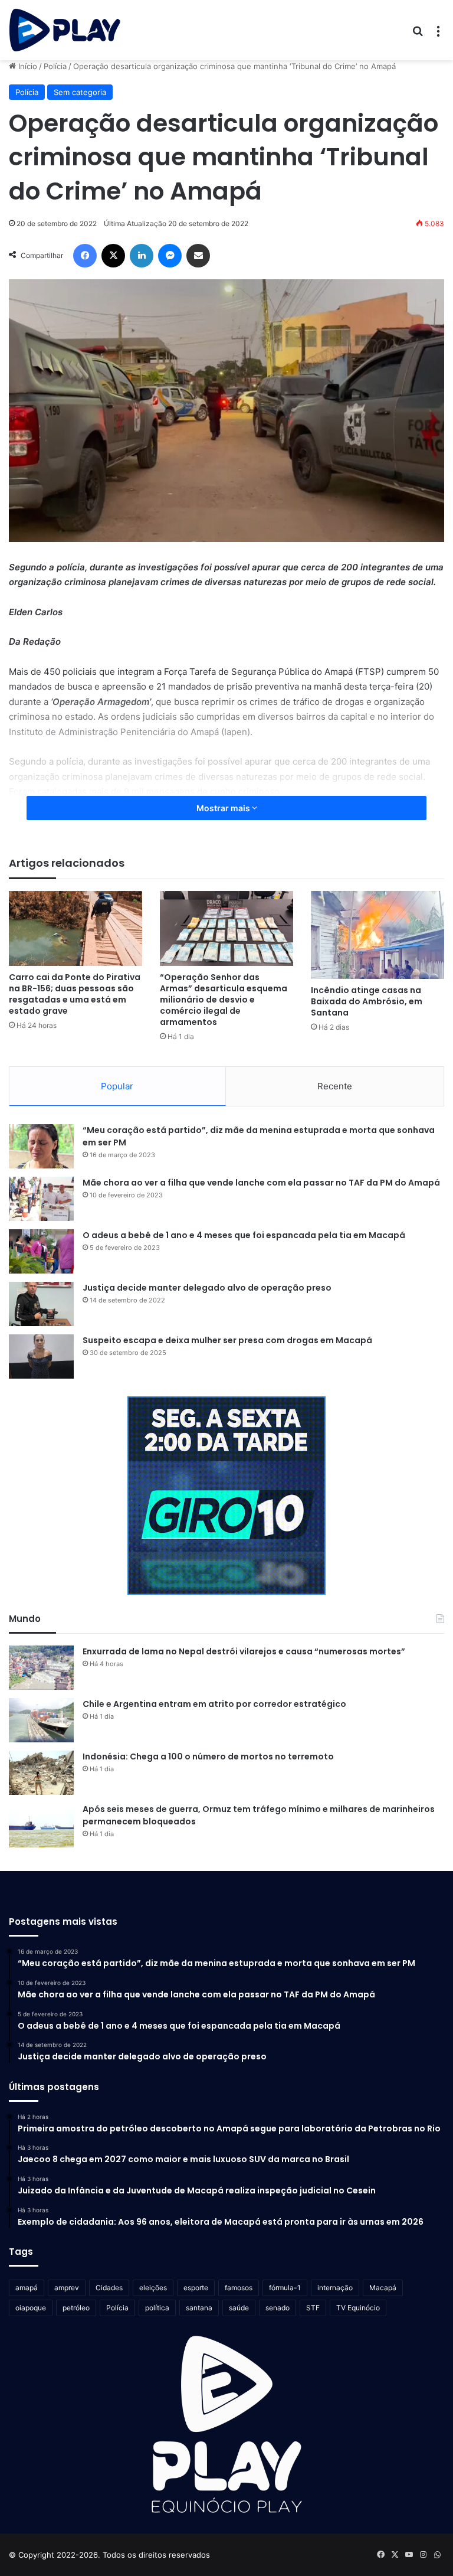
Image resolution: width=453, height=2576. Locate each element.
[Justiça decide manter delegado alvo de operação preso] (41, 1304)
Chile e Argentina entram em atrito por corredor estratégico (214, 1704)
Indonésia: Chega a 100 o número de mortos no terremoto (208, 1756)
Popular (117, 1086)
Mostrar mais (224, 808)
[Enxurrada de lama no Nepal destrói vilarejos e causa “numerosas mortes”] (41, 1668)
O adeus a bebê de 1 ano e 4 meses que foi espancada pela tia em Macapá (244, 1235)
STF (313, 2308)
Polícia (55, 66)
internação (335, 2288)
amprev (67, 2288)
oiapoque (31, 2308)
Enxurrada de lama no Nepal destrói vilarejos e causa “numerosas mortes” (244, 1651)
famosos (239, 2288)
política (157, 2308)
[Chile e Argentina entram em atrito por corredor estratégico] (41, 1720)
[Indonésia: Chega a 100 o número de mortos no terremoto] (41, 1773)
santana (199, 2308)
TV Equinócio (358, 2308)
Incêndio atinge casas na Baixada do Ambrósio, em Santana (367, 1001)
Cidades (109, 2288)
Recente (335, 1086)
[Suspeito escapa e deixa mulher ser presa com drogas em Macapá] (41, 1356)
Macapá (383, 2288)
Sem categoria (80, 92)
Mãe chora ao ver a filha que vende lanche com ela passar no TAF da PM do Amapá (261, 1183)
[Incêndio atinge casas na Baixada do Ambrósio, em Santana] (377, 935)
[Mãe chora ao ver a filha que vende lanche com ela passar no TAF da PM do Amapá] (41, 1199)
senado (278, 2308)
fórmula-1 (285, 2288)
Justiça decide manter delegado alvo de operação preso (207, 1288)
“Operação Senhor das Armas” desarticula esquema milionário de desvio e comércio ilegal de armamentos (224, 1000)
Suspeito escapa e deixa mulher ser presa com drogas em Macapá (227, 1340)
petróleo (76, 2308)
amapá (27, 2288)
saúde (239, 2308)
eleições (153, 2288)
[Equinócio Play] (65, 30)
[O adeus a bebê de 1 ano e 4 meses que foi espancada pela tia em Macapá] (41, 1251)
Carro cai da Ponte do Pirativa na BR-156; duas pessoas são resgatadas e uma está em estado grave (75, 994)
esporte (196, 2288)
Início (27, 66)
